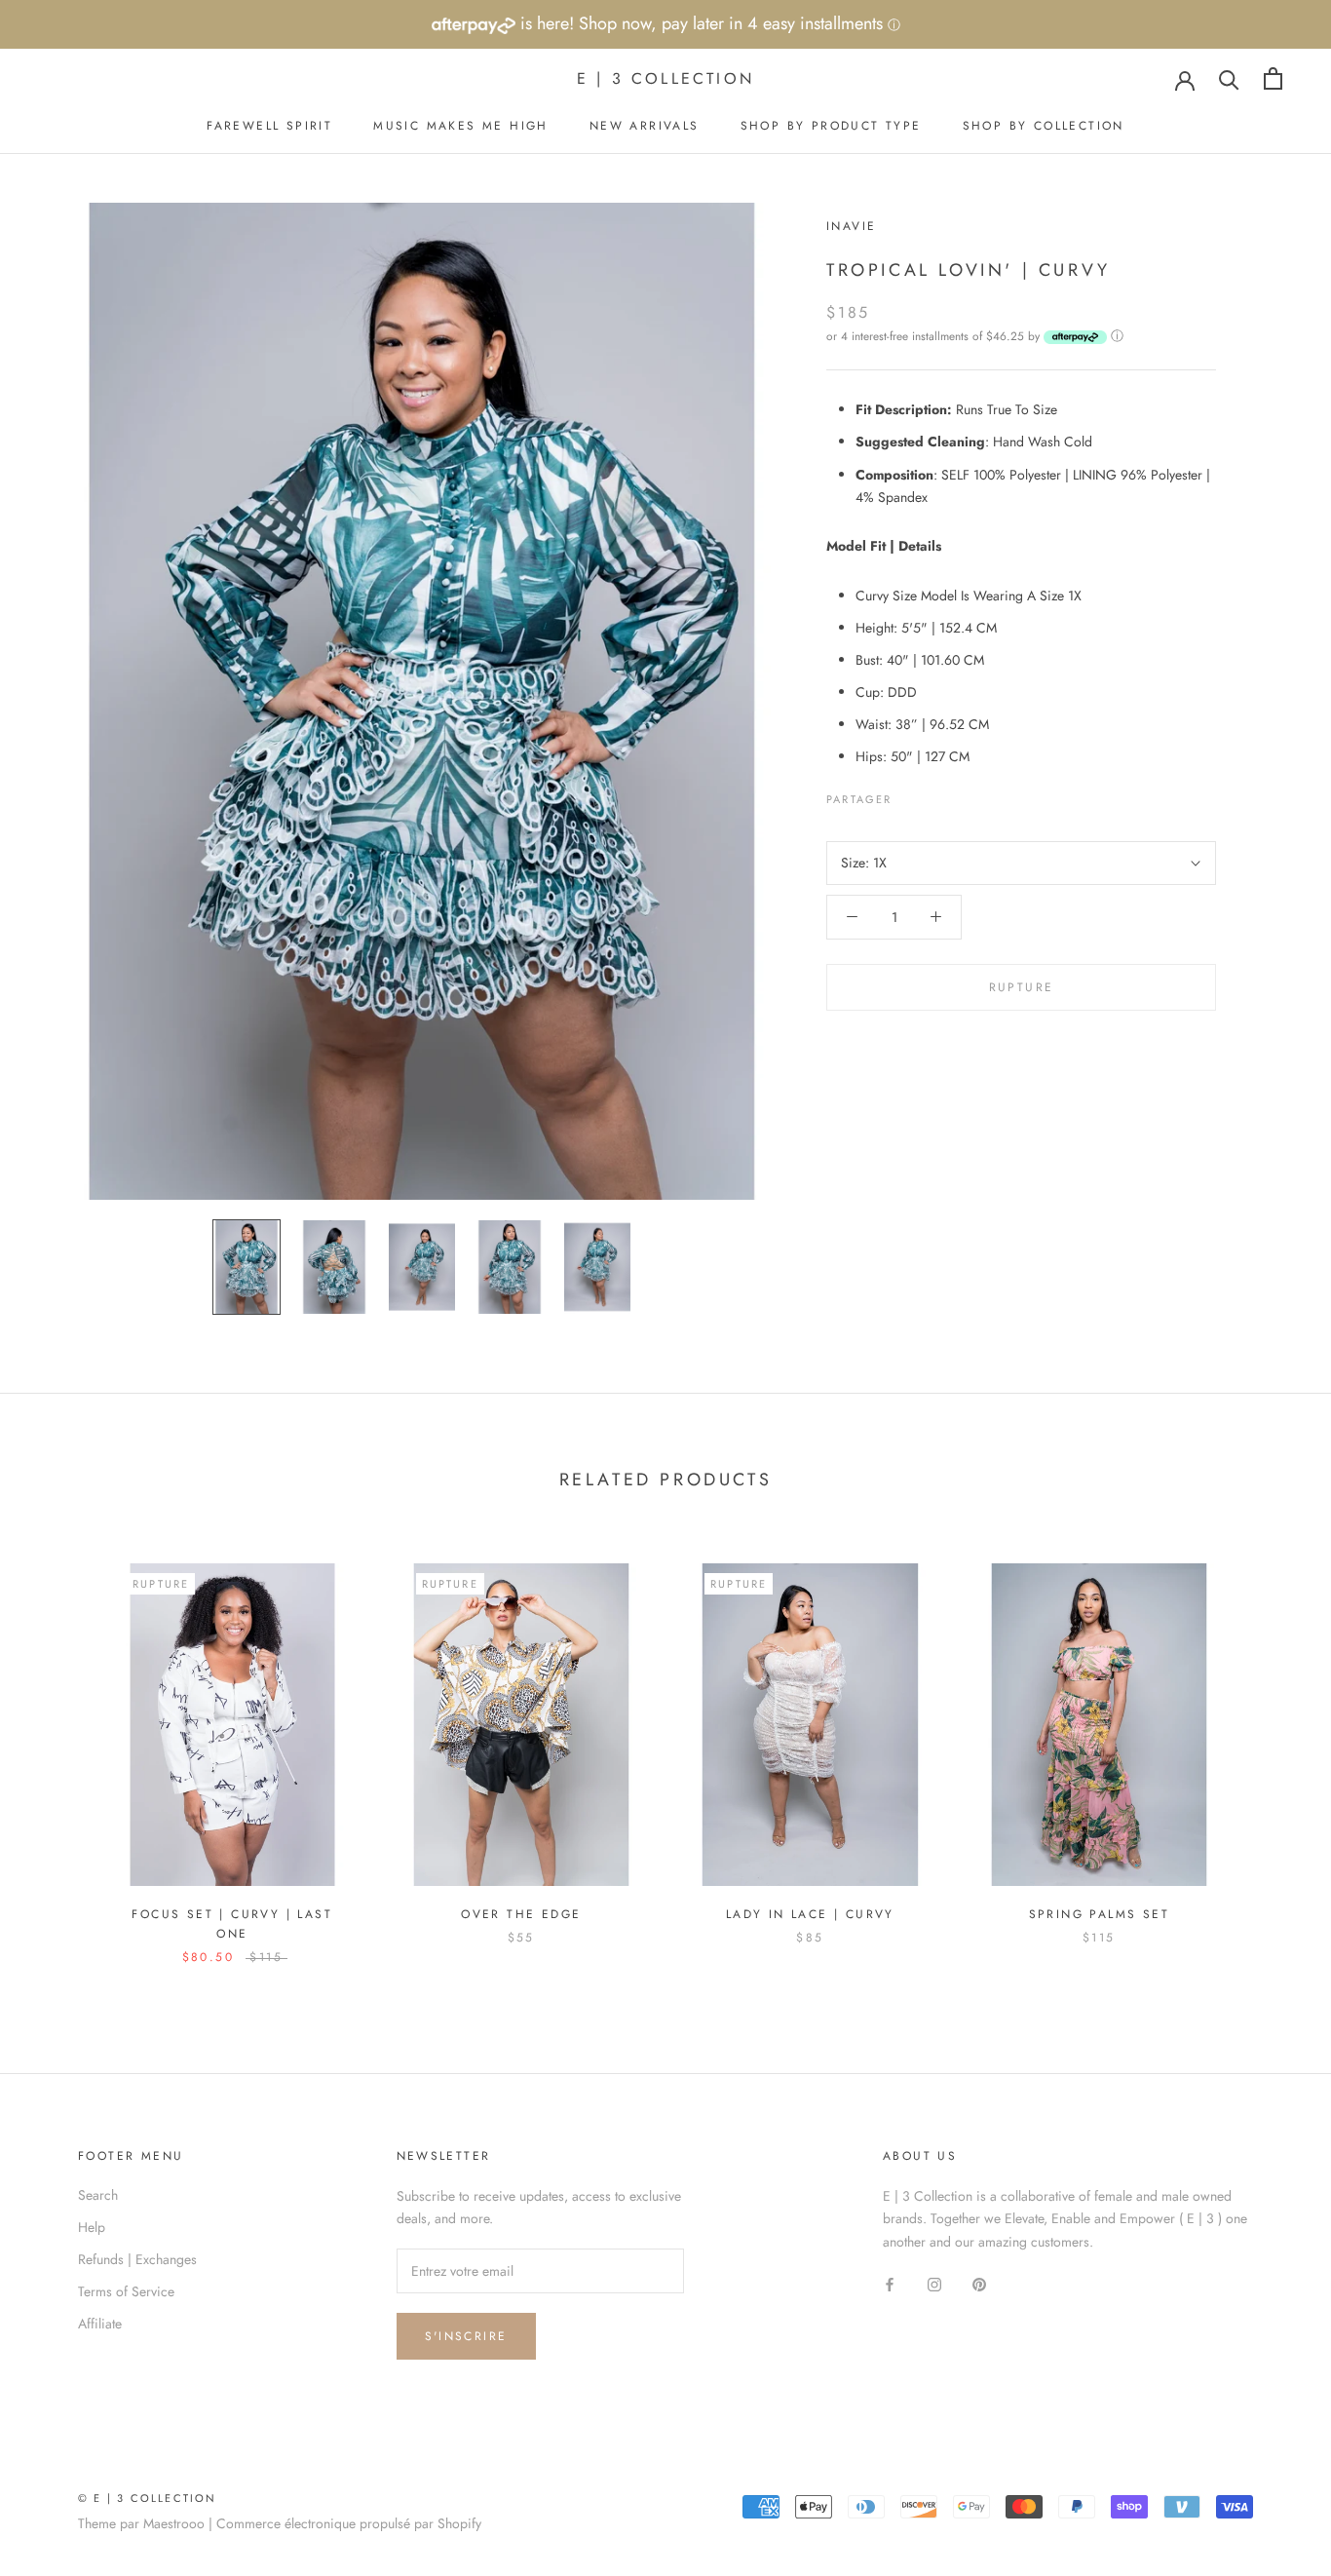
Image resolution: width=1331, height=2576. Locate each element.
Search (98, 2195)
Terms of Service (126, 2291)
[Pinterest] (962, 794)
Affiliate (100, 2324)
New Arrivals (645, 126)
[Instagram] (934, 2284)
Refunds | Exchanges (137, 2259)
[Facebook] (911, 794)
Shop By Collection (1044, 126)
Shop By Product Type (831, 126)
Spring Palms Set (1099, 1914)
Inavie (851, 226)
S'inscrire (466, 2336)
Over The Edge (521, 1914)
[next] (1270, 1743)
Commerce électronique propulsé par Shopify (349, 2523)
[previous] (61, 1743)
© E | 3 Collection (148, 2498)
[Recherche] (1229, 78)
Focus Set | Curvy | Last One (232, 1924)
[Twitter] (936, 794)
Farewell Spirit (269, 126)
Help (92, 2227)
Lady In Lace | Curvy (810, 1914)
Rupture (1022, 987)
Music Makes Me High (461, 126)
